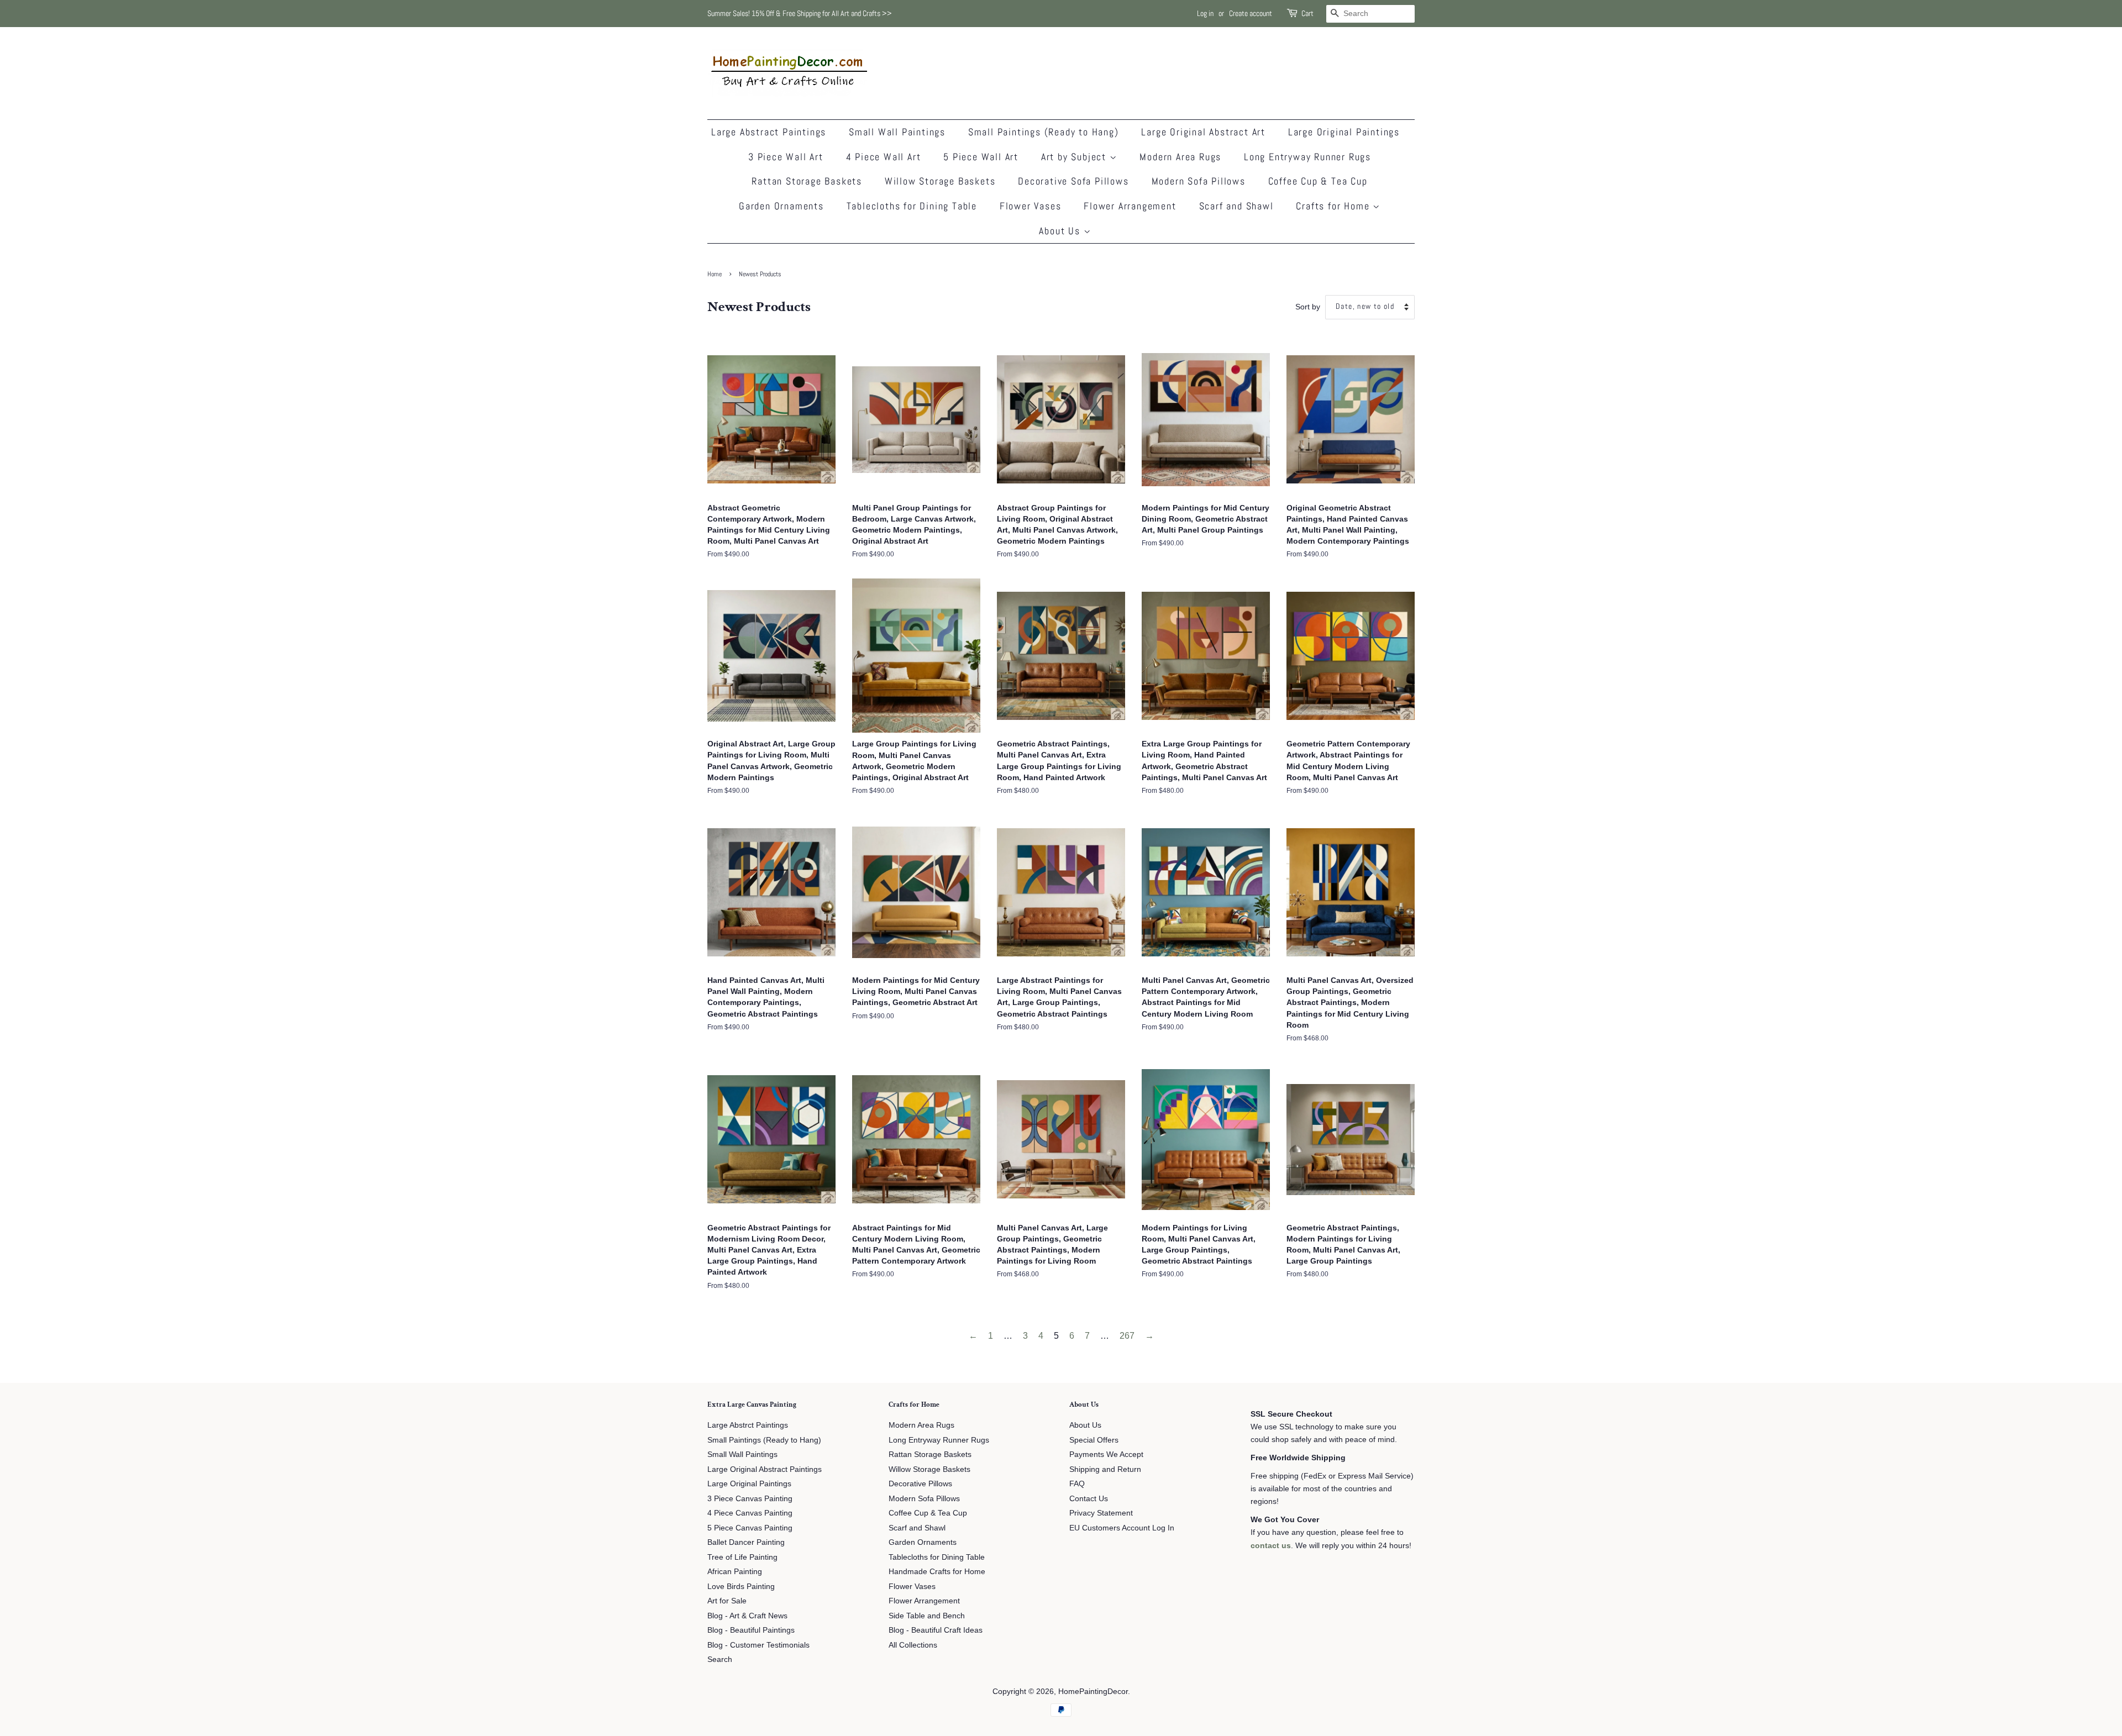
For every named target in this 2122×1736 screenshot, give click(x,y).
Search (720, 1659)
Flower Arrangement (1130, 206)
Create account (1251, 13)
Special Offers (1094, 1440)
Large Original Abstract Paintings (765, 1469)
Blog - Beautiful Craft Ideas (936, 1630)
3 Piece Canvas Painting (750, 1499)
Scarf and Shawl (1236, 206)
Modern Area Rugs (1180, 157)
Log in (1205, 13)
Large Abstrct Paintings (748, 1425)
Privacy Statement (1101, 1513)
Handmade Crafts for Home (937, 1572)
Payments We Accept (1106, 1454)
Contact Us (1089, 1499)
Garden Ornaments (781, 206)
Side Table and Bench (927, 1616)
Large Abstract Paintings (769, 132)
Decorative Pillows (920, 1484)
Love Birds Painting (741, 1587)
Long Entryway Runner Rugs (1307, 157)
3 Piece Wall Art (786, 157)
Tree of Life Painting (742, 1557)
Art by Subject (1075, 157)
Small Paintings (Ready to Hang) (1044, 132)
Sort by (1308, 307)
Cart (1307, 13)
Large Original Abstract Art (1203, 132)
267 (1127, 1336)
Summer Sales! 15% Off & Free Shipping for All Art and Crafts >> (800, 13)
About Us (1061, 231)
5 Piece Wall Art (981, 157)
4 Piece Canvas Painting (750, 1513)
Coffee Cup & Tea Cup (1318, 181)
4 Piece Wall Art (884, 157)
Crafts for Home (1334, 206)
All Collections (913, 1645)
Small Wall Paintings (897, 132)
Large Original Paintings (1344, 132)
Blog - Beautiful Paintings (751, 1630)
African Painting (735, 1572)
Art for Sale (727, 1601)
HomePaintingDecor (1093, 1692)
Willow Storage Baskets (940, 181)
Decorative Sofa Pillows (1073, 181)
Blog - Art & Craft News (747, 1616)
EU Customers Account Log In (1122, 1528)
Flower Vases (1031, 206)
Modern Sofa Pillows (1199, 181)
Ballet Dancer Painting (746, 1542)
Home (715, 274)
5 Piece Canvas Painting (750, 1528)
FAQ (1077, 1484)
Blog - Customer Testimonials (758, 1645)
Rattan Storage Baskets (807, 181)
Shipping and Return (1105, 1469)
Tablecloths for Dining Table (912, 206)
